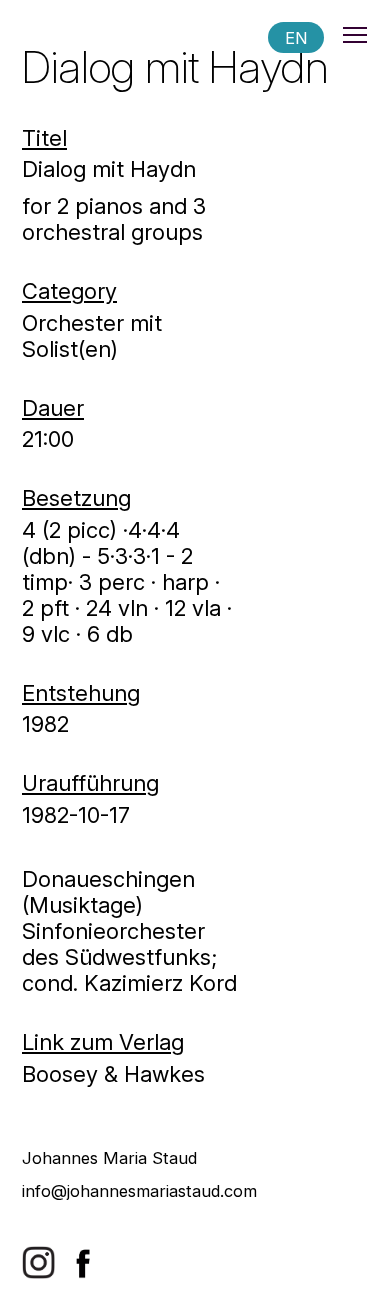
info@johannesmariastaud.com (139, 1191)
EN (296, 37)
